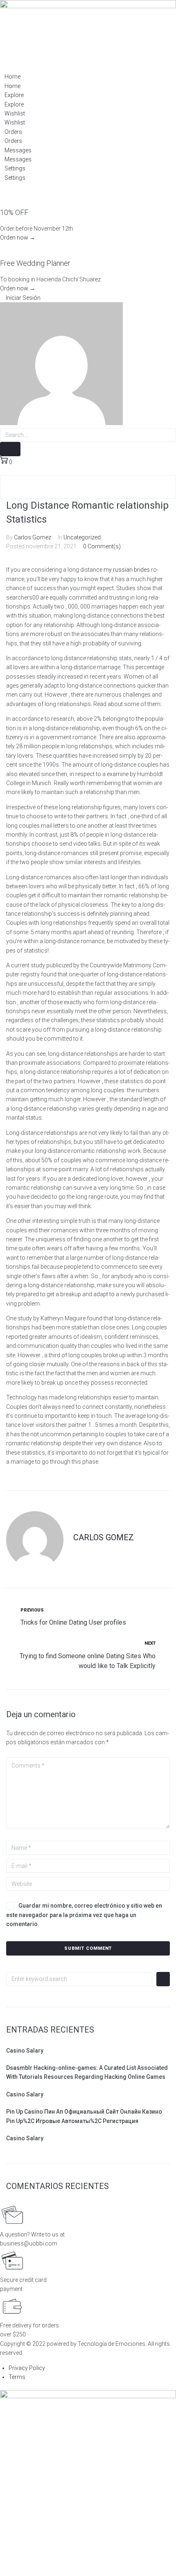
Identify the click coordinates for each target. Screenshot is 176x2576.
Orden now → (18, 238)
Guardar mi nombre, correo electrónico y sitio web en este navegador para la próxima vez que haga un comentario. (84, 1915)
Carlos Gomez (33, 537)
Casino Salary (25, 2051)
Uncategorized (82, 537)
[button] (20, 298)
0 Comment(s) (102, 546)
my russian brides (127, 570)
